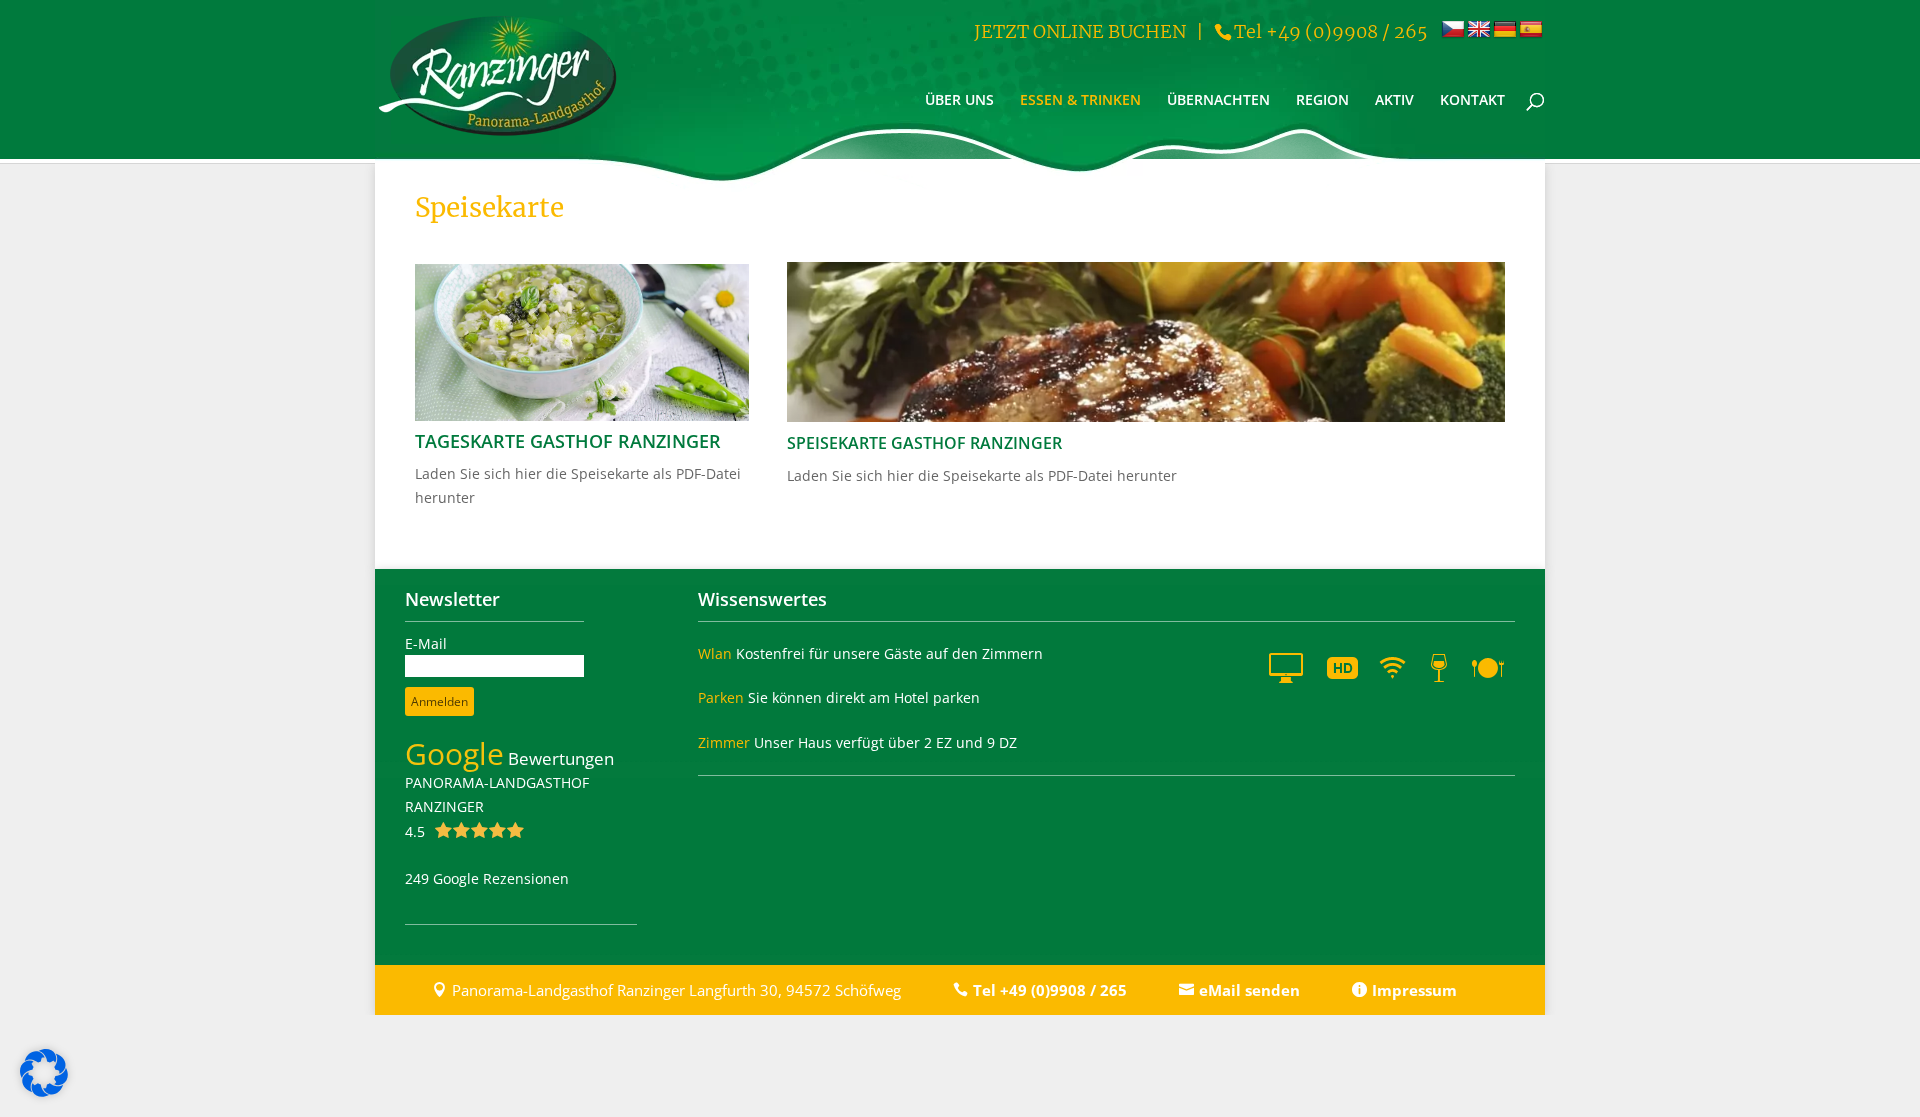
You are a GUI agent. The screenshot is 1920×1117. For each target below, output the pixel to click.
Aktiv (1394, 101)
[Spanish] (1531, 30)
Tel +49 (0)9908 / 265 (1331, 31)
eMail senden (1249, 990)
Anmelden (439, 701)
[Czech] (1453, 30)
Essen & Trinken (1080, 101)
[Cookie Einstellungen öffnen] (44, 1091)
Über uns (959, 101)
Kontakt (1472, 101)
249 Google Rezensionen (487, 878)
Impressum (1414, 990)
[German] (1505, 30)
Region (1322, 101)
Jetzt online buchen (1080, 31)
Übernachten (1218, 101)
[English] (1479, 30)
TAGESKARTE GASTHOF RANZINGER (568, 441)
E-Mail (426, 643)
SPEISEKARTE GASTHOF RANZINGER (924, 443)
